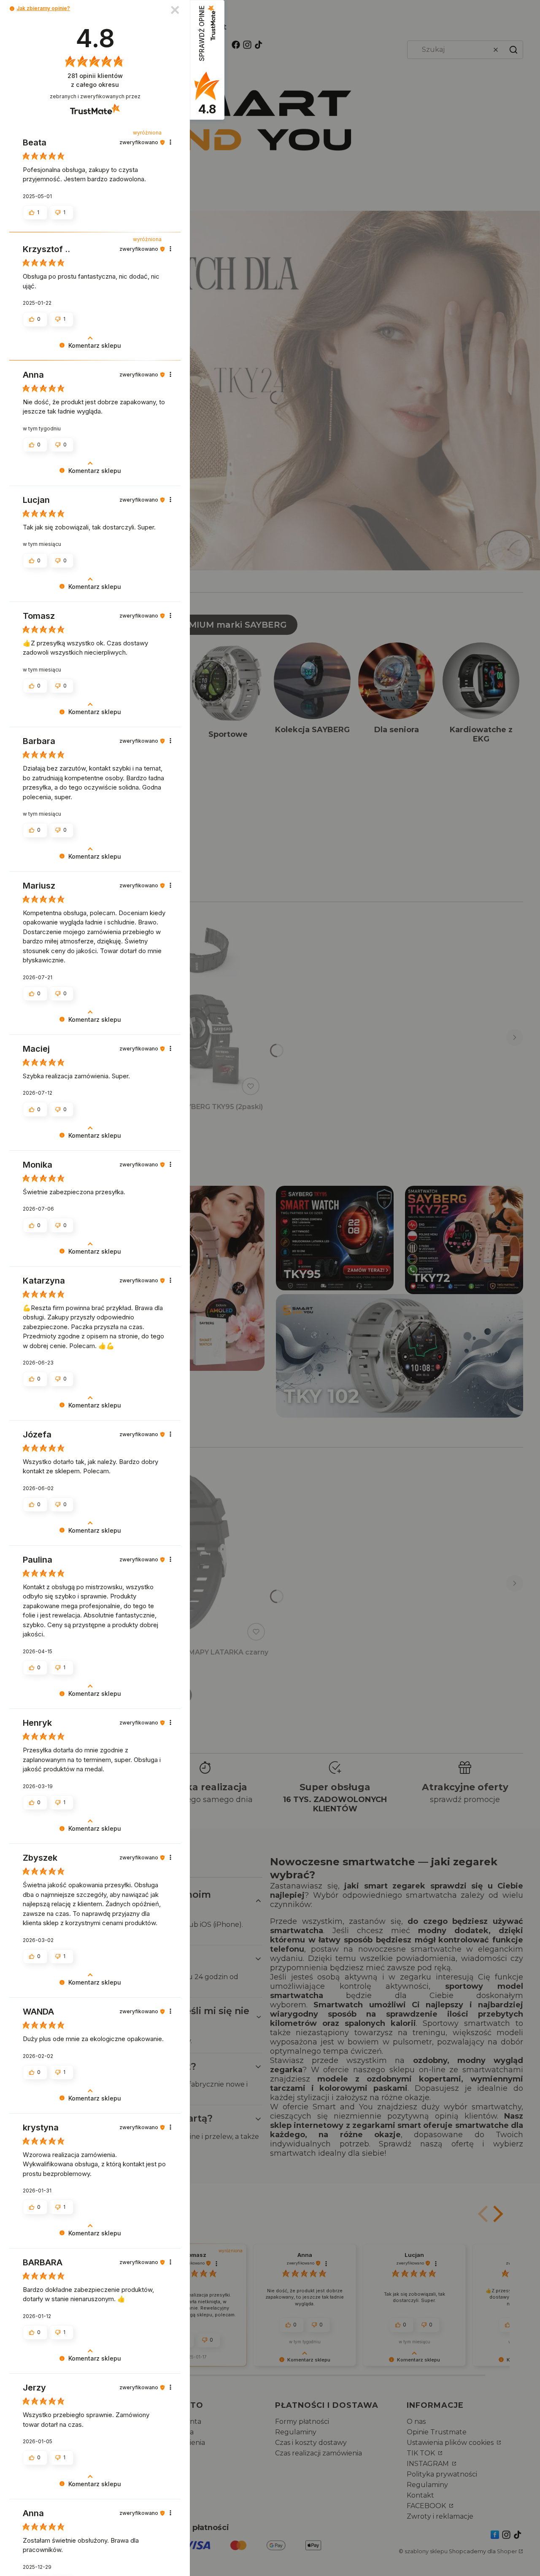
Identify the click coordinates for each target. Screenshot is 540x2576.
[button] (12, 9)
